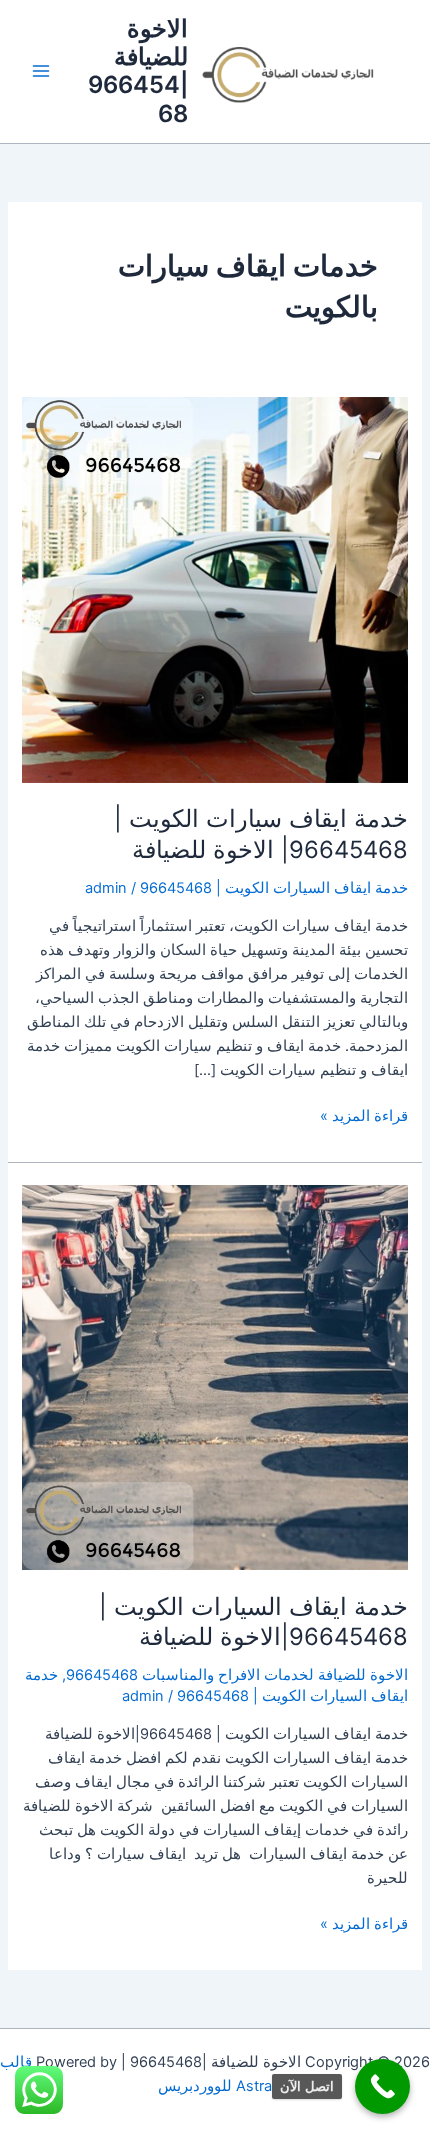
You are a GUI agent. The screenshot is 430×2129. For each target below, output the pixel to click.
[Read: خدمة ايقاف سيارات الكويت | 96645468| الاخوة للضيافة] (214, 589)
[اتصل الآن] (382, 2086)
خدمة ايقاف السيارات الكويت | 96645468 (274, 888)
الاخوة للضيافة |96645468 (138, 71)
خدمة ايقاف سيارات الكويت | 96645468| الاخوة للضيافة (261, 834)
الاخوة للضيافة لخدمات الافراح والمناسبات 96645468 (237, 1675)
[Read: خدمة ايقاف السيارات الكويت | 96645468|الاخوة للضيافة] (214, 1376)
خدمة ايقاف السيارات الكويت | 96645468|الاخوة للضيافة (253, 1622)
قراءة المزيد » (364, 1114)
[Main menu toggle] (41, 72)
